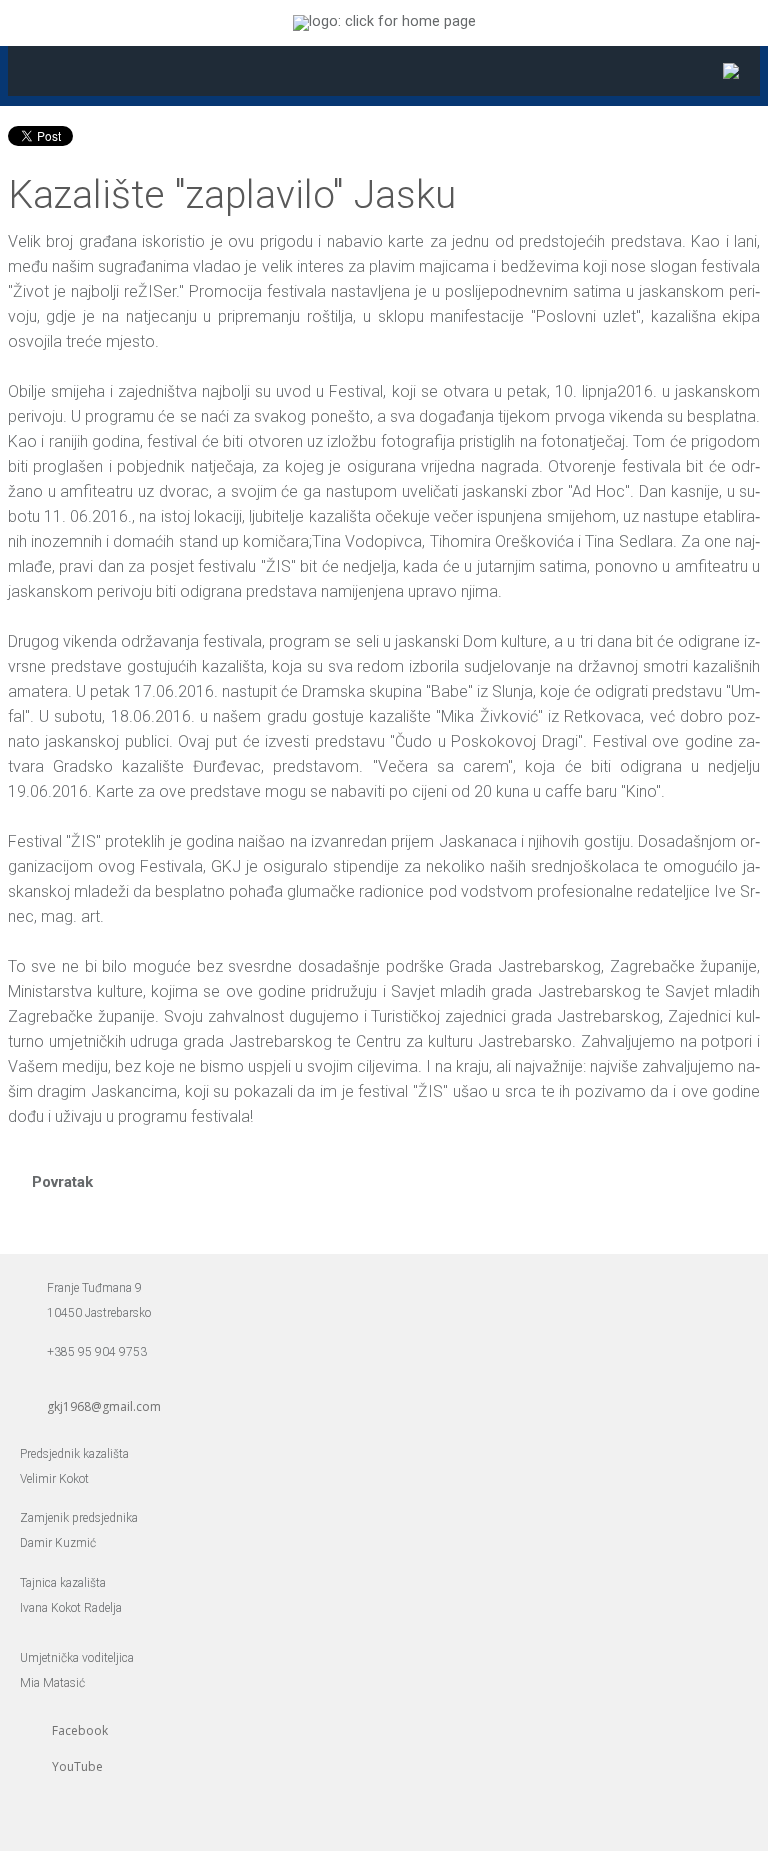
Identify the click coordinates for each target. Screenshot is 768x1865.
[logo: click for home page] (384, 21)
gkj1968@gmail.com (104, 1406)
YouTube (77, 1766)
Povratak (62, 1182)
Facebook (80, 1730)
